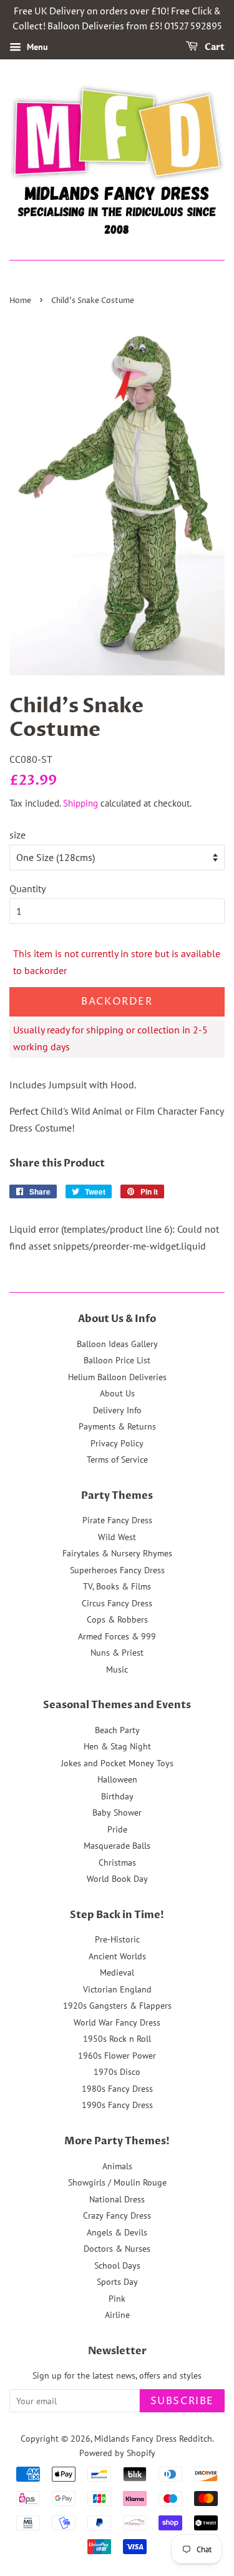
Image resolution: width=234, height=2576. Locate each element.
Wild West (117, 1537)
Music (117, 1669)
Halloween (117, 1779)
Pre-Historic (117, 1939)
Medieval (117, 1972)
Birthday (117, 1796)
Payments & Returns (117, 1426)
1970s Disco (117, 2072)
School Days (117, 2265)
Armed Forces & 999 (117, 1636)
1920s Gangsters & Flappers (117, 2006)
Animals (117, 2166)
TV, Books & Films (117, 1586)
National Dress (117, 2199)
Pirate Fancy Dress (117, 1520)
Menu (36, 47)
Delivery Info (117, 1410)
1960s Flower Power (117, 2056)
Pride (117, 1829)
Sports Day (117, 2282)
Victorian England (117, 1989)
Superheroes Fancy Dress (117, 1570)
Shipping (80, 803)
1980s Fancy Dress (117, 2089)
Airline (117, 2315)
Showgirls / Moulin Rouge (117, 2182)
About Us (117, 1393)
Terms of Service (117, 1460)
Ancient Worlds (117, 1956)
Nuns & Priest (117, 1653)
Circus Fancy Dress (117, 1603)
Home (20, 301)
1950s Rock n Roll (117, 2039)
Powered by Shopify (117, 2453)
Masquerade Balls (117, 1846)
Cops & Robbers (117, 1619)
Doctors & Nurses (117, 2249)
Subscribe (182, 2401)
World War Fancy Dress (117, 2022)
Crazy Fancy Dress (117, 2215)
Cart (214, 47)
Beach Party (117, 1730)
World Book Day (117, 1879)
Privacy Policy (117, 1443)
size (17, 835)
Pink (117, 2299)
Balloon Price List (117, 1360)
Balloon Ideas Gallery (117, 1344)
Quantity (27, 888)
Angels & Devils (117, 2232)
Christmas (117, 1862)
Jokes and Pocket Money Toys (117, 1763)
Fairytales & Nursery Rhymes (117, 1553)
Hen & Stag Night (117, 1746)
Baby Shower (117, 1813)
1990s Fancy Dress (117, 2105)
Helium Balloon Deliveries (117, 1377)
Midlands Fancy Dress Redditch (153, 2439)
